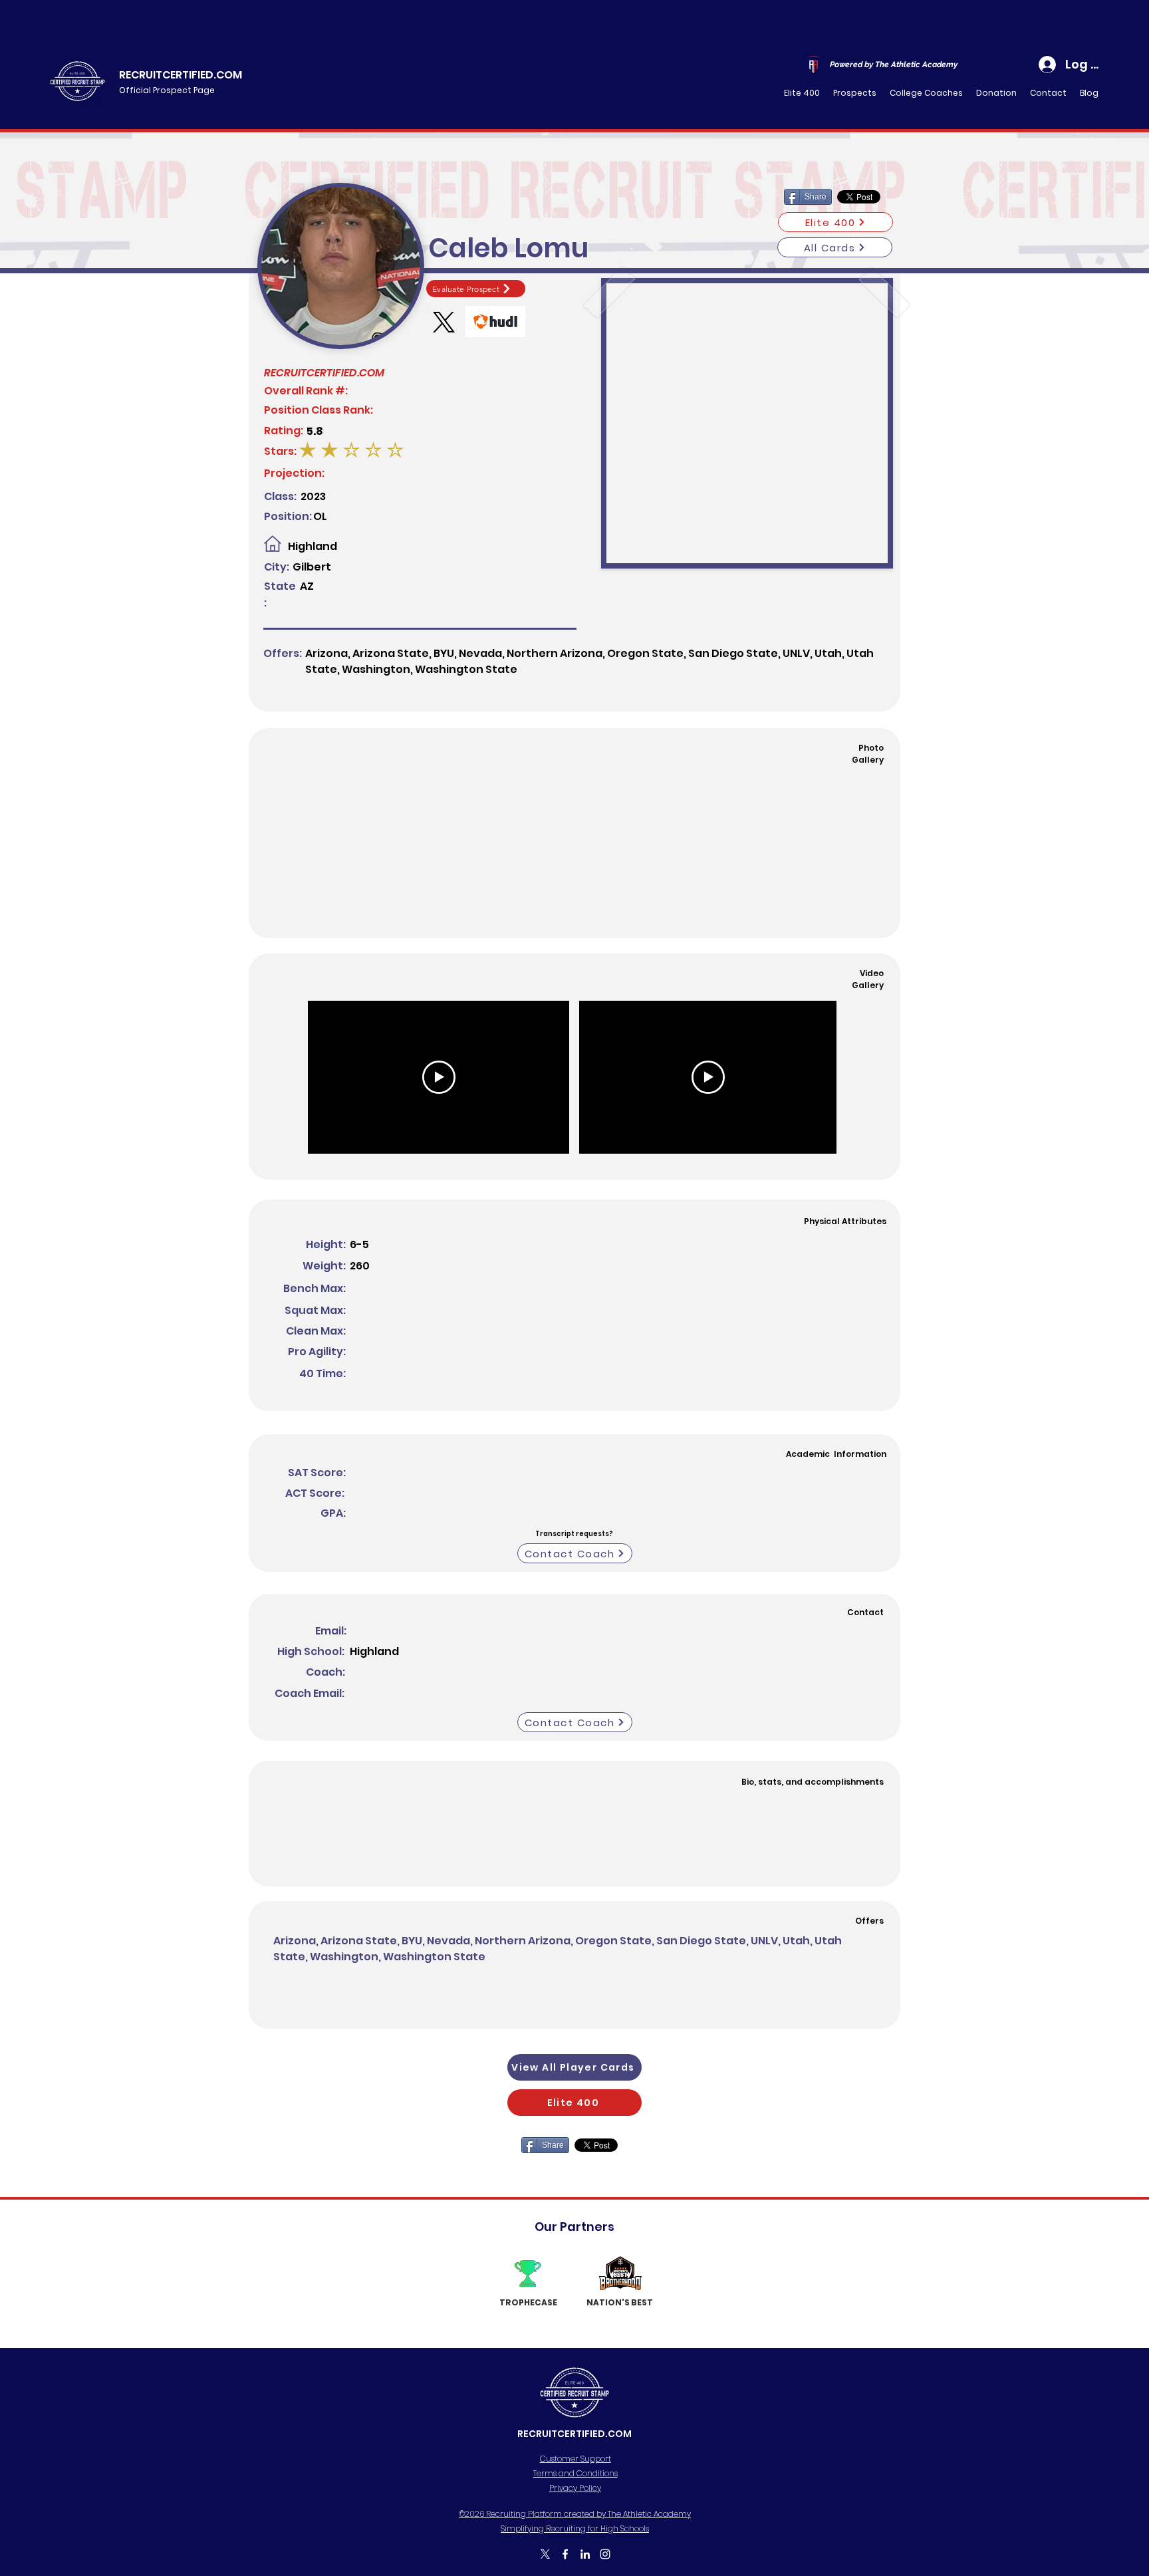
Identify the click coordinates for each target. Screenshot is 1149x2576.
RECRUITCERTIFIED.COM (181, 75)
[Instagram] (605, 2554)
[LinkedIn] (585, 2554)
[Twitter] (545, 2554)
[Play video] (439, 1077)
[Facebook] (565, 2554)
